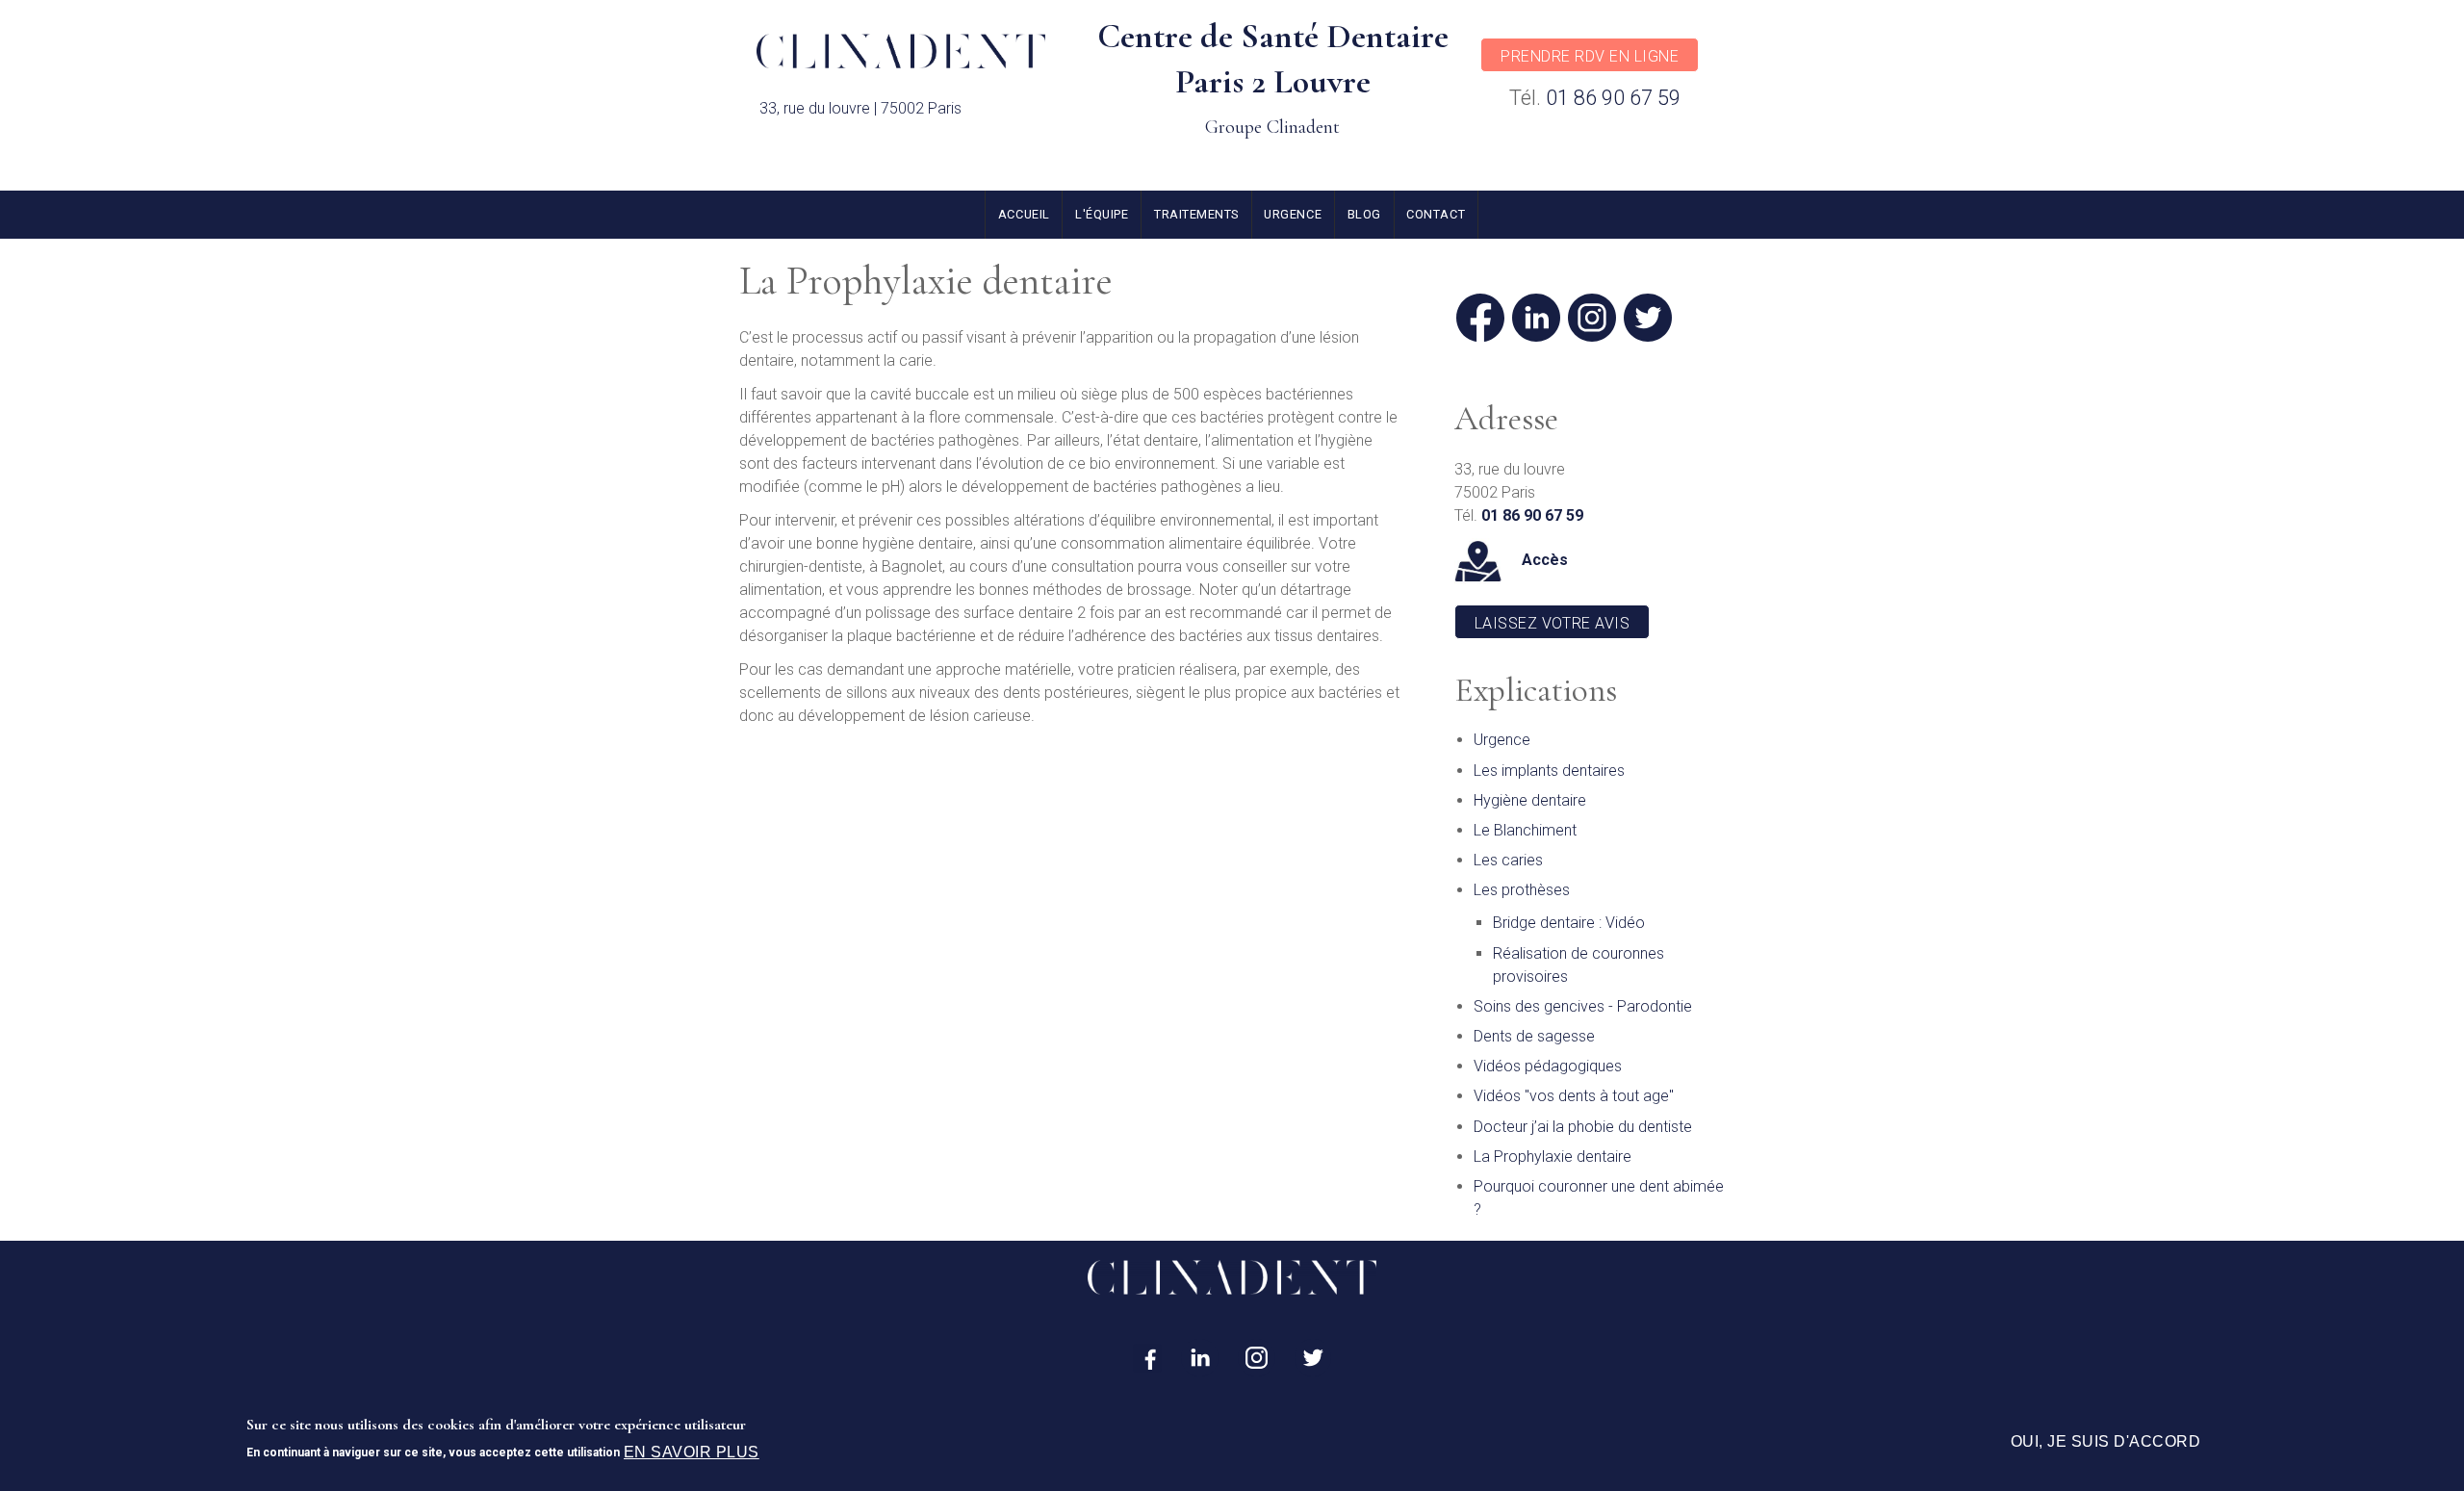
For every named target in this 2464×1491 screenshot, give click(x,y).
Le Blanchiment (1525, 830)
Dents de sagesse (1534, 1036)
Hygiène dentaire (1530, 800)
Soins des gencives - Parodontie (1583, 1006)
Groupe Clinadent (1272, 127)
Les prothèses (1522, 890)
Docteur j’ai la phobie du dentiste (1583, 1127)
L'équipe (1102, 214)
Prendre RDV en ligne (1590, 56)
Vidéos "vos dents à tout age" (1574, 1096)
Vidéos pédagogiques (1548, 1066)
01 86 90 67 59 (1613, 98)
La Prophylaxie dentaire (1553, 1157)
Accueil (1024, 214)
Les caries (1508, 860)
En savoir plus (692, 1452)
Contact (1436, 214)
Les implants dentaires (1549, 771)
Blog (1364, 214)
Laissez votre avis (1553, 623)
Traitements (1196, 214)
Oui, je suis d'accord (2105, 1441)
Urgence (1293, 214)
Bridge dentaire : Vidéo (1569, 923)
